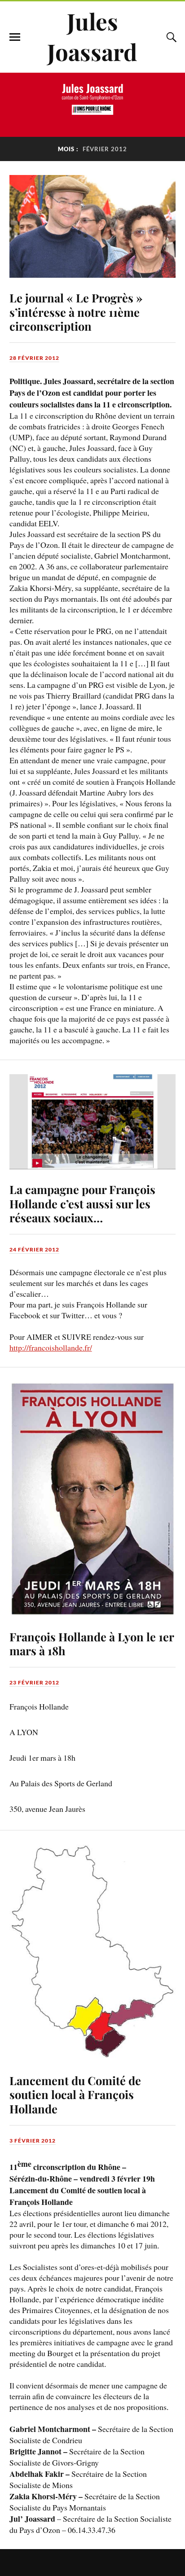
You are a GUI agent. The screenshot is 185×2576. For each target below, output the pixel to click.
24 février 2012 (34, 1249)
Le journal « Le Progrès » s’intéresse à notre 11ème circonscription (76, 312)
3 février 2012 (33, 2141)
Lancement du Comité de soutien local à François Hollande (75, 2095)
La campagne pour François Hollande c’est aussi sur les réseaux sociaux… (82, 1203)
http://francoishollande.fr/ (51, 1347)
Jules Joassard (92, 36)
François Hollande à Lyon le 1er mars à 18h (92, 1644)
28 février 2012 (34, 358)
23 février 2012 (34, 1682)
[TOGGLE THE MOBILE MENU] (15, 37)
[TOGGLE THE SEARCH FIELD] (170, 37)
